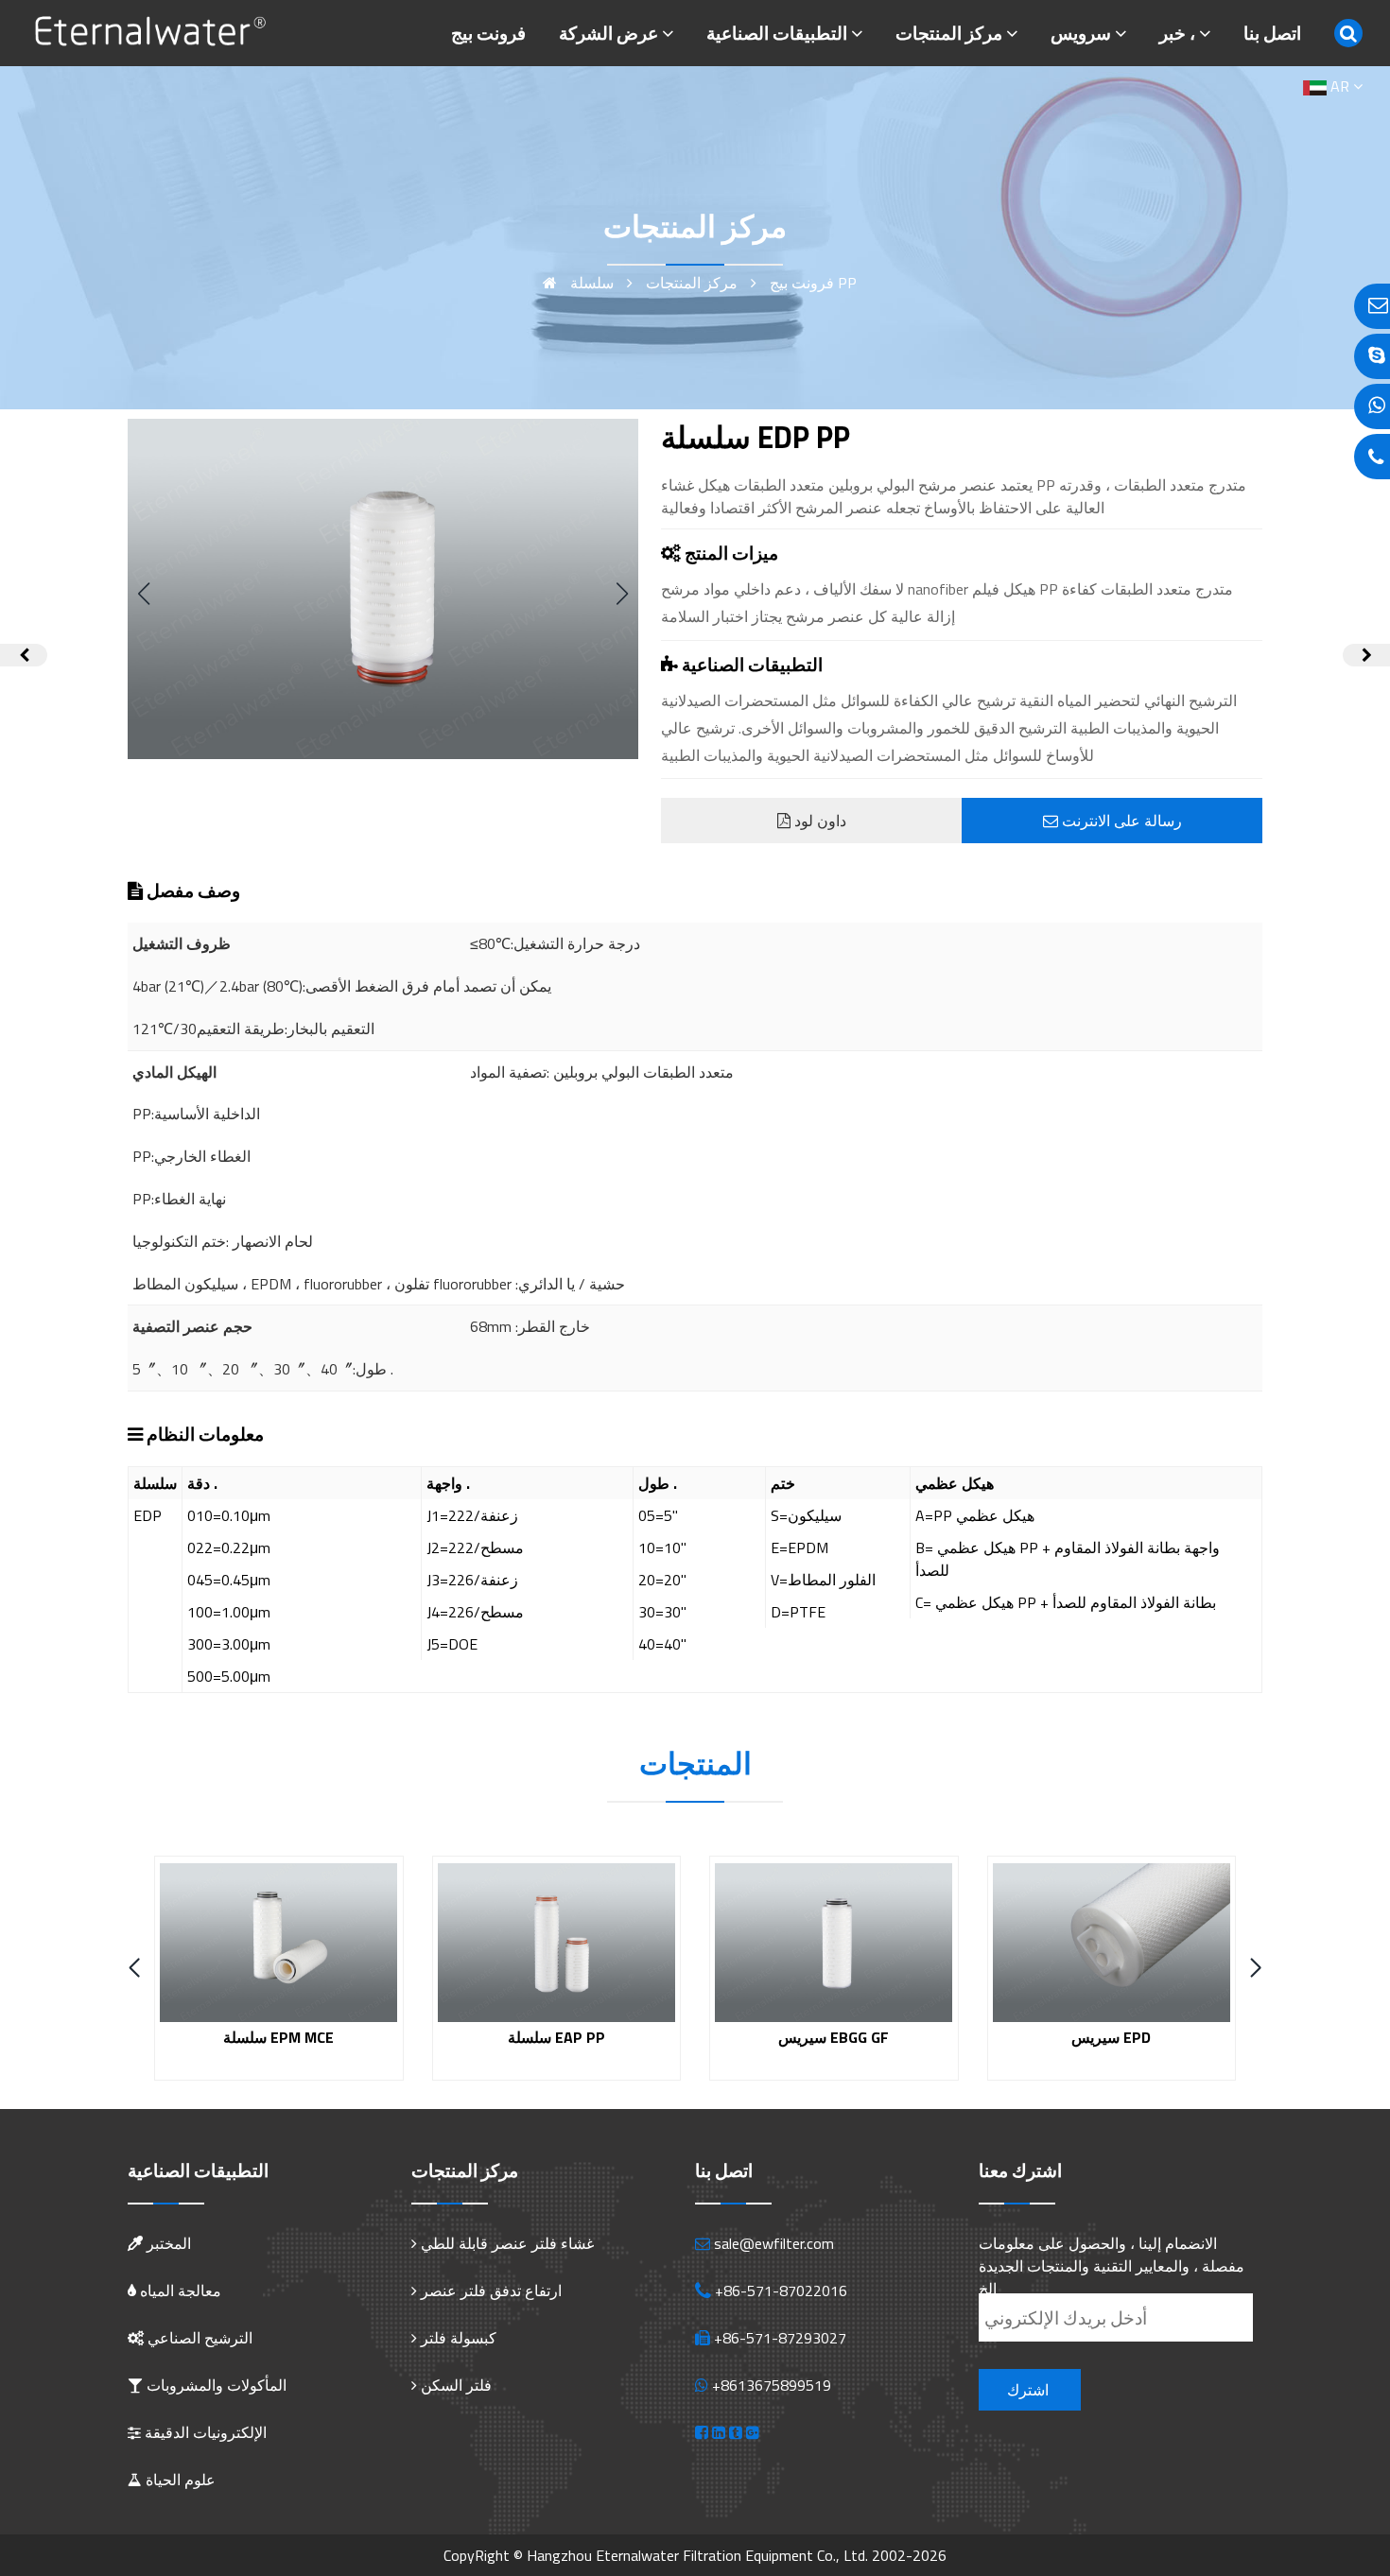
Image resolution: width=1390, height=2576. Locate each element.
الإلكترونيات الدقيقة (204, 2432)
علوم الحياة (179, 2480)
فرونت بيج (488, 33)
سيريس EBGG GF (834, 2037)
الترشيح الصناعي (198, 2338)
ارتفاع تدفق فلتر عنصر (491, 2291)
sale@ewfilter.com (774, 2243)
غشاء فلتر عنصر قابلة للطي (507, 2243)
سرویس (1081, 33)
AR (1340, 86)
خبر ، (1177, 33)
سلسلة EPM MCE (278, 2037)
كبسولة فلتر (459, 2338)
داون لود (818, 821)
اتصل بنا (1272, 33)
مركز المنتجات (949, 33)
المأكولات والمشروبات (215, 2385)
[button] (622, 594)
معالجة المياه (179, 2291)
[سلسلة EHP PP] (1366, 655)
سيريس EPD (1111, 2037)
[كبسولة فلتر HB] (24, 655)
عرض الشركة (608, 33)
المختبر (167, 2243)
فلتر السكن (456, 2385)
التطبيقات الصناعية (777, 33)
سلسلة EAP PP (556, 2037)
